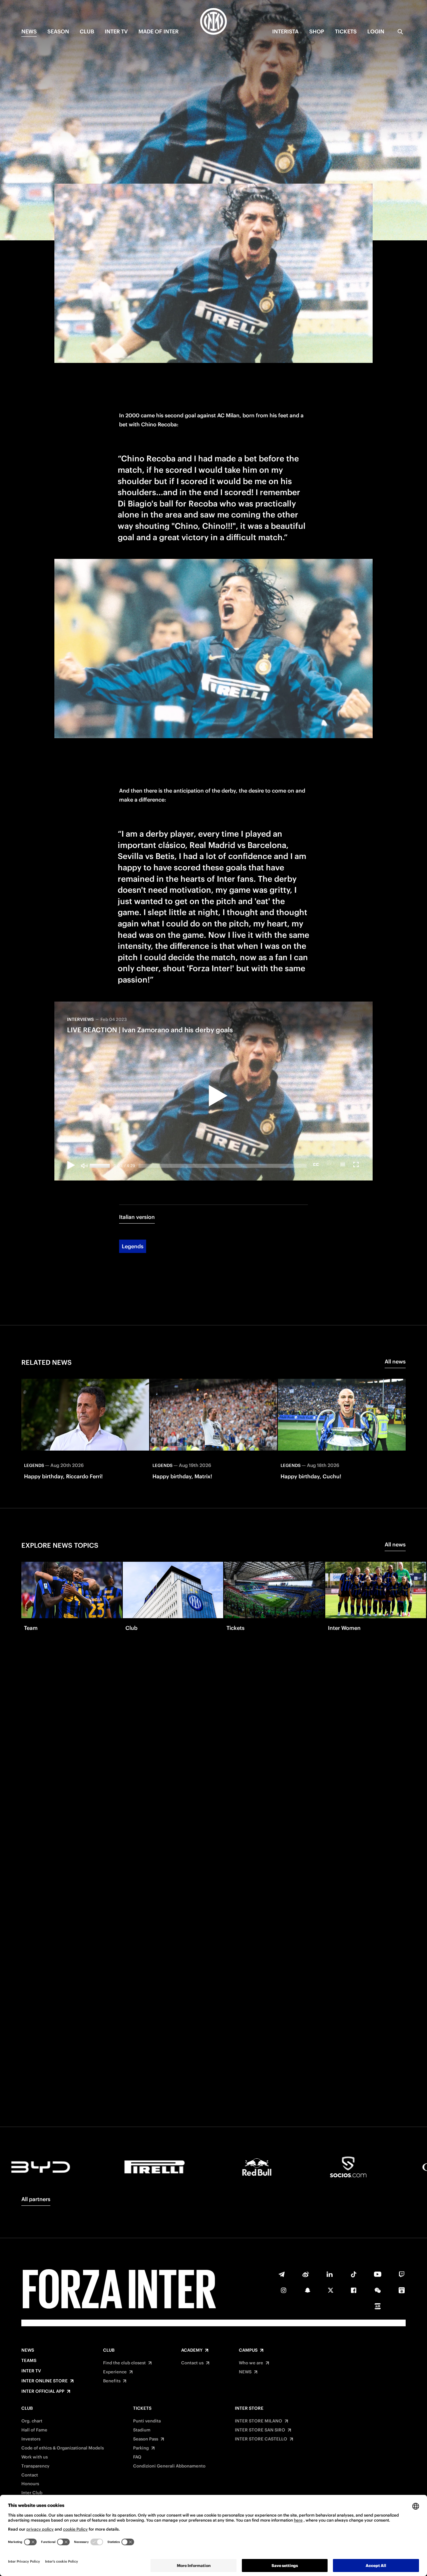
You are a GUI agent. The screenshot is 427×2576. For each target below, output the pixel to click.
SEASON (58, 31)
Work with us (35, 2457)
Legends (133, 1246)
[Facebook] (354, 2290)
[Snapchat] (308, 2290)
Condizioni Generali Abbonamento (169, 2466)
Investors (31, 2439)
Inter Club (32, 2493)
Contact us (192, 2363)
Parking (141, 2448)
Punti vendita (147, 2421)
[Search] (400, 32)
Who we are (251, 2363)
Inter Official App (43, 2391)
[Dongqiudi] (402, 2290)
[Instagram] (284, 2290)
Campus (248, 2350)
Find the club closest (124, 2363)
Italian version (137, 1217)
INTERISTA (285, 31)
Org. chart (32, 2421)
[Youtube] (378, 2274)
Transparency (35, 2466)
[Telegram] (282, 2274)
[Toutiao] (378, 2306)
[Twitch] (402, 2274)
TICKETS (346, 31)
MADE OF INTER (158, 31)
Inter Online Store (45, 2381)
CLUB (87, 31)
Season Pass (146, 2439)
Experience (115, 2372)
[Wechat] (378, 2290)
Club (109, 2350)
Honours (30, 2484)
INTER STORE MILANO (259, 2421)
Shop (317, 31)
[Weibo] (306, 2274)
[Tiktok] (354, 2274)
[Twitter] (331, 2290)
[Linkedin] (330, 2274)
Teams (29, 2361)
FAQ (137, 2457)
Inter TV (116, 31)
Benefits (112, 2381)
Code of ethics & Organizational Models (63, 2448)
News (28, 2350)
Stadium (142, 2430)
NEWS (29, 31)
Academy (192, 2350)
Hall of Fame (34, 2430)
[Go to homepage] (213, 22)
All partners (36, 2199)
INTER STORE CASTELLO (261, 2439)
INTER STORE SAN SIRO (260, 2430)
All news (395, 1361)
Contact (30, 2475)
